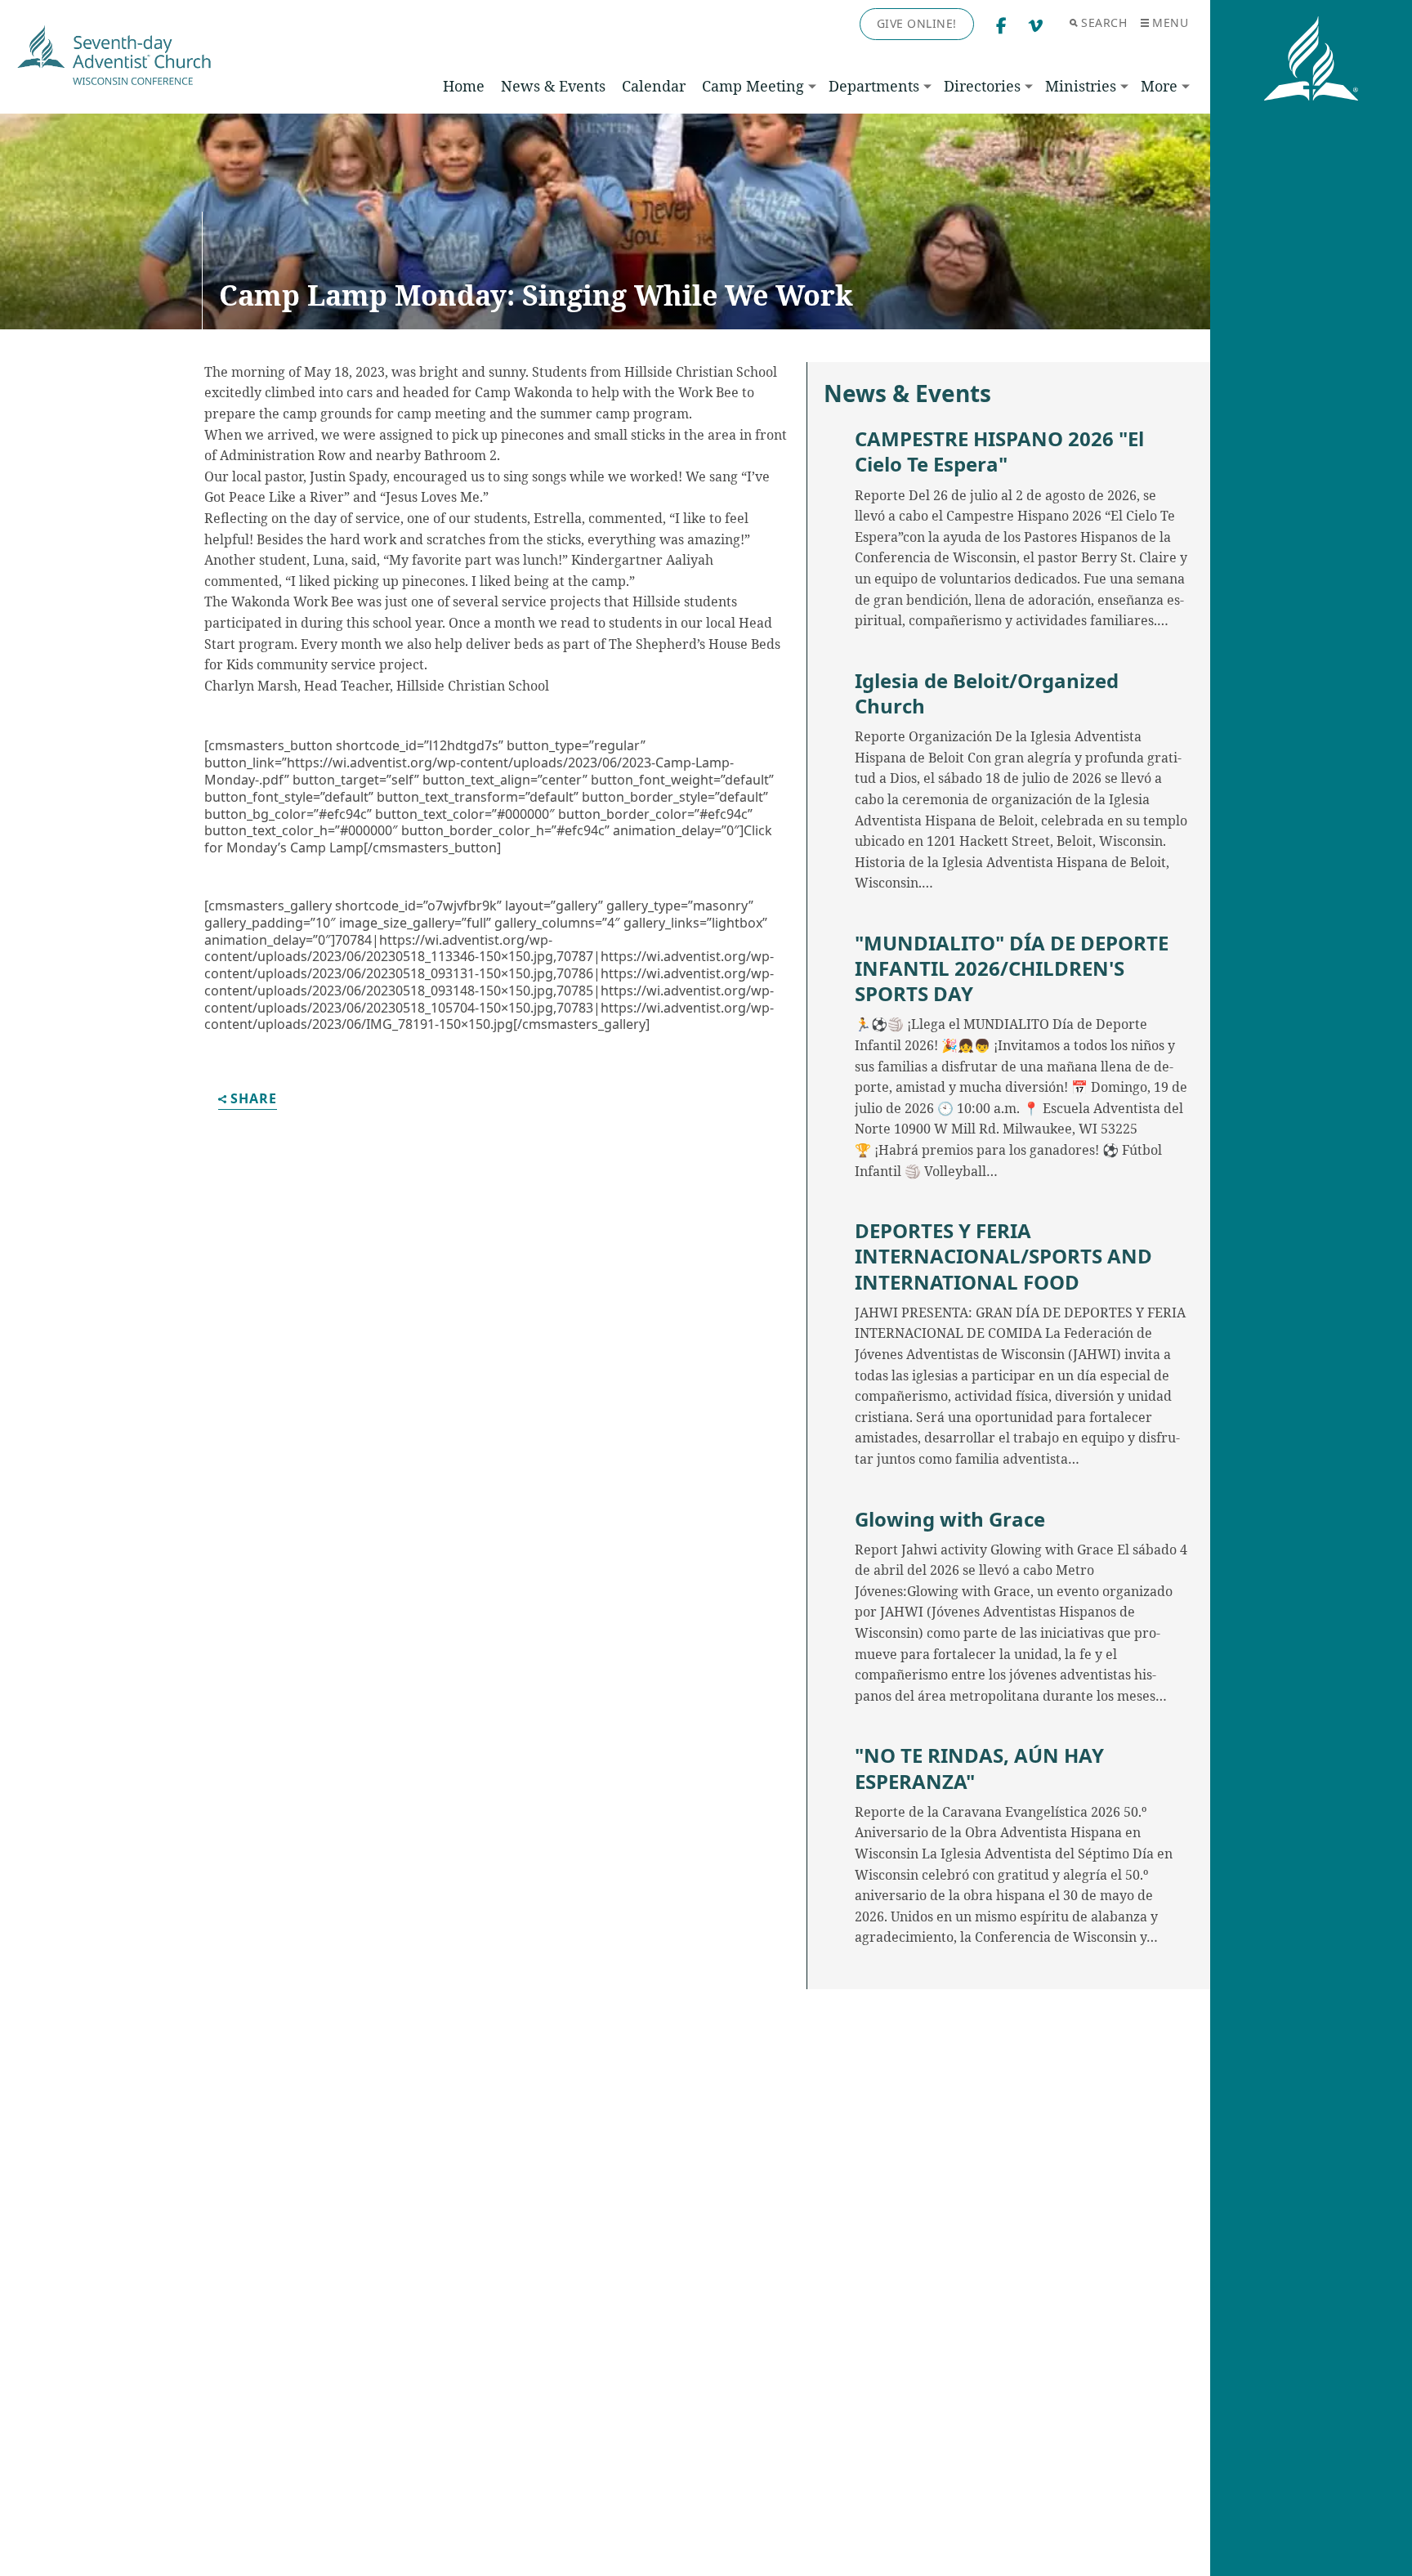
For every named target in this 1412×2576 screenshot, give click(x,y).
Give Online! (917, 23)
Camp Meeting (753, 86)
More (1159, 86)
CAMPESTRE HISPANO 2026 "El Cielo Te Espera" (999, 451)
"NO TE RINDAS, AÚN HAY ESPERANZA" (979, 1768)
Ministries (1081, 86)
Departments (874, 86)
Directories (982, 86)
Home (464, 86)
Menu (1170, 22)
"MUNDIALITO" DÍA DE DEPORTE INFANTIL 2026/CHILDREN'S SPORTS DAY (1012, 968)
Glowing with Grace (950, 1519)
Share (254, 1100)
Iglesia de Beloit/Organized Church (987, 693)
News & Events (553, 86)
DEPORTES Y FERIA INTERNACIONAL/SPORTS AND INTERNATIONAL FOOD (1003, 1256)
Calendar (654, 86)
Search (1104, 22)
